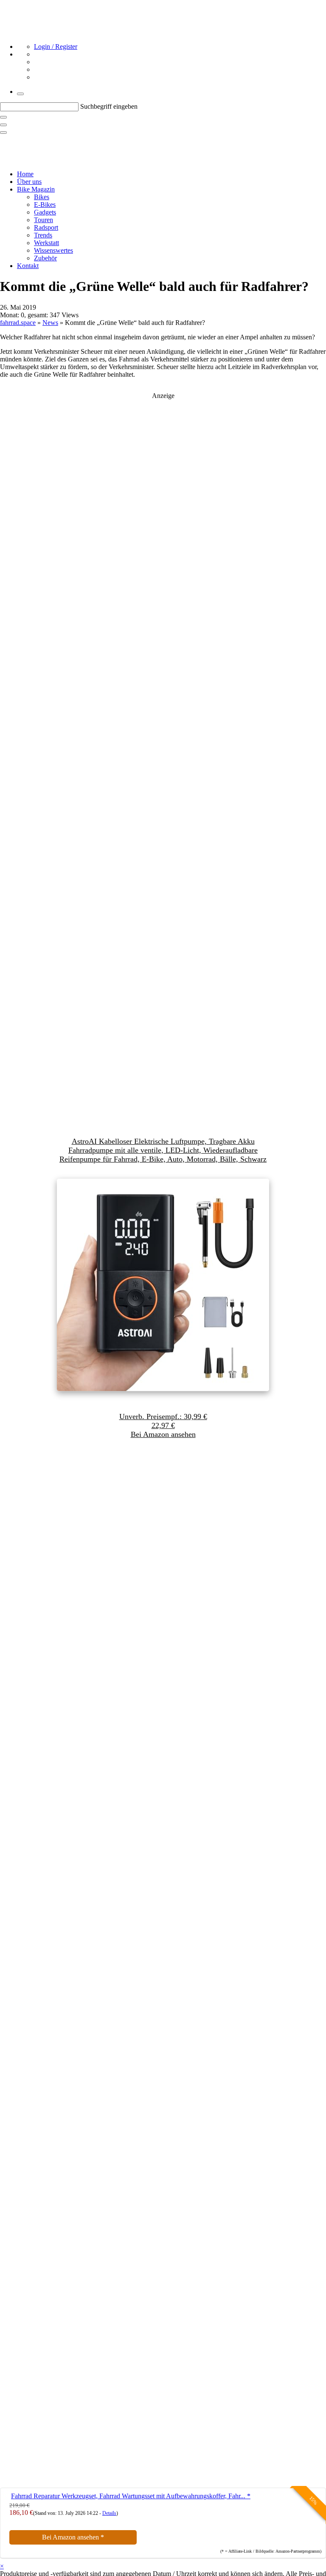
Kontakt (28, 266)
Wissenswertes (53, 250)
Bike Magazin (36, 189)
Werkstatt (46, 243)
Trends (43, 235)
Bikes (42, 197)
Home (25, 174)
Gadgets (45, 212)
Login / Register (56, 47)
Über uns (29, 182)
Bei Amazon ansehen (73, 2537)
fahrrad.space (18, 323)
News (50, 323)
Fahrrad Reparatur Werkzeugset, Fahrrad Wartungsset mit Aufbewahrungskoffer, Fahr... (131, 2496)
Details (109, 2513)
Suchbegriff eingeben (109, 106)
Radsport (46, 227)
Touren (44, 220)
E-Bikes (45, 205)
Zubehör (45, 258)
